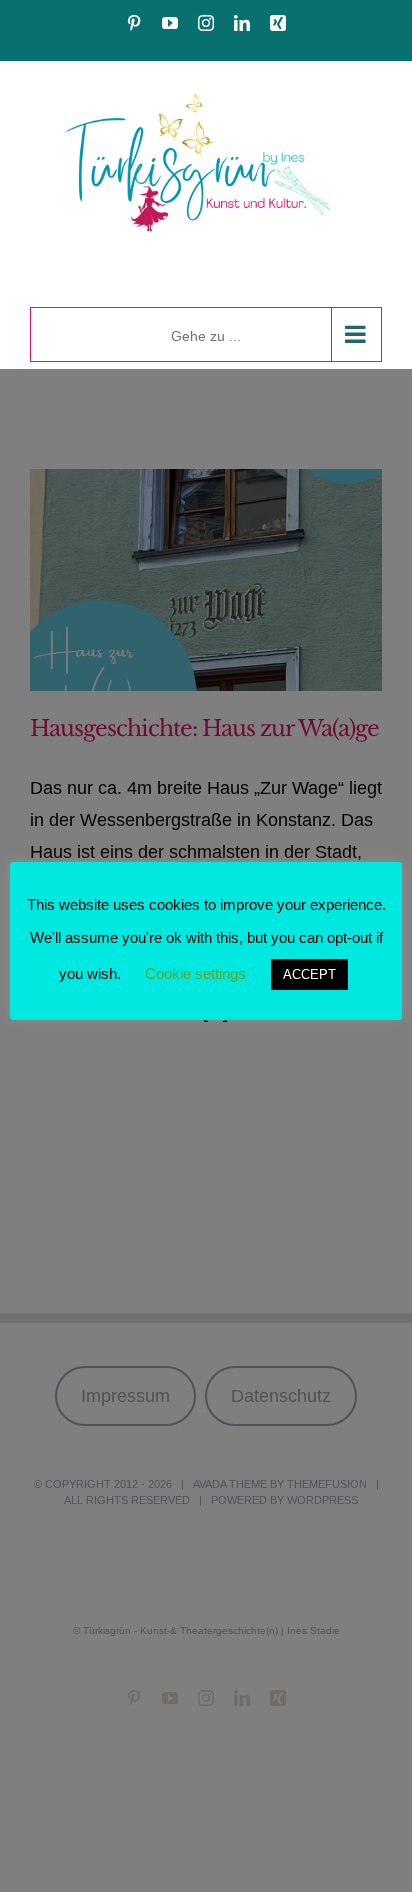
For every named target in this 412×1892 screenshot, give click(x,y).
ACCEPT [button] (309, 974)
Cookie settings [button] (195, 973)
